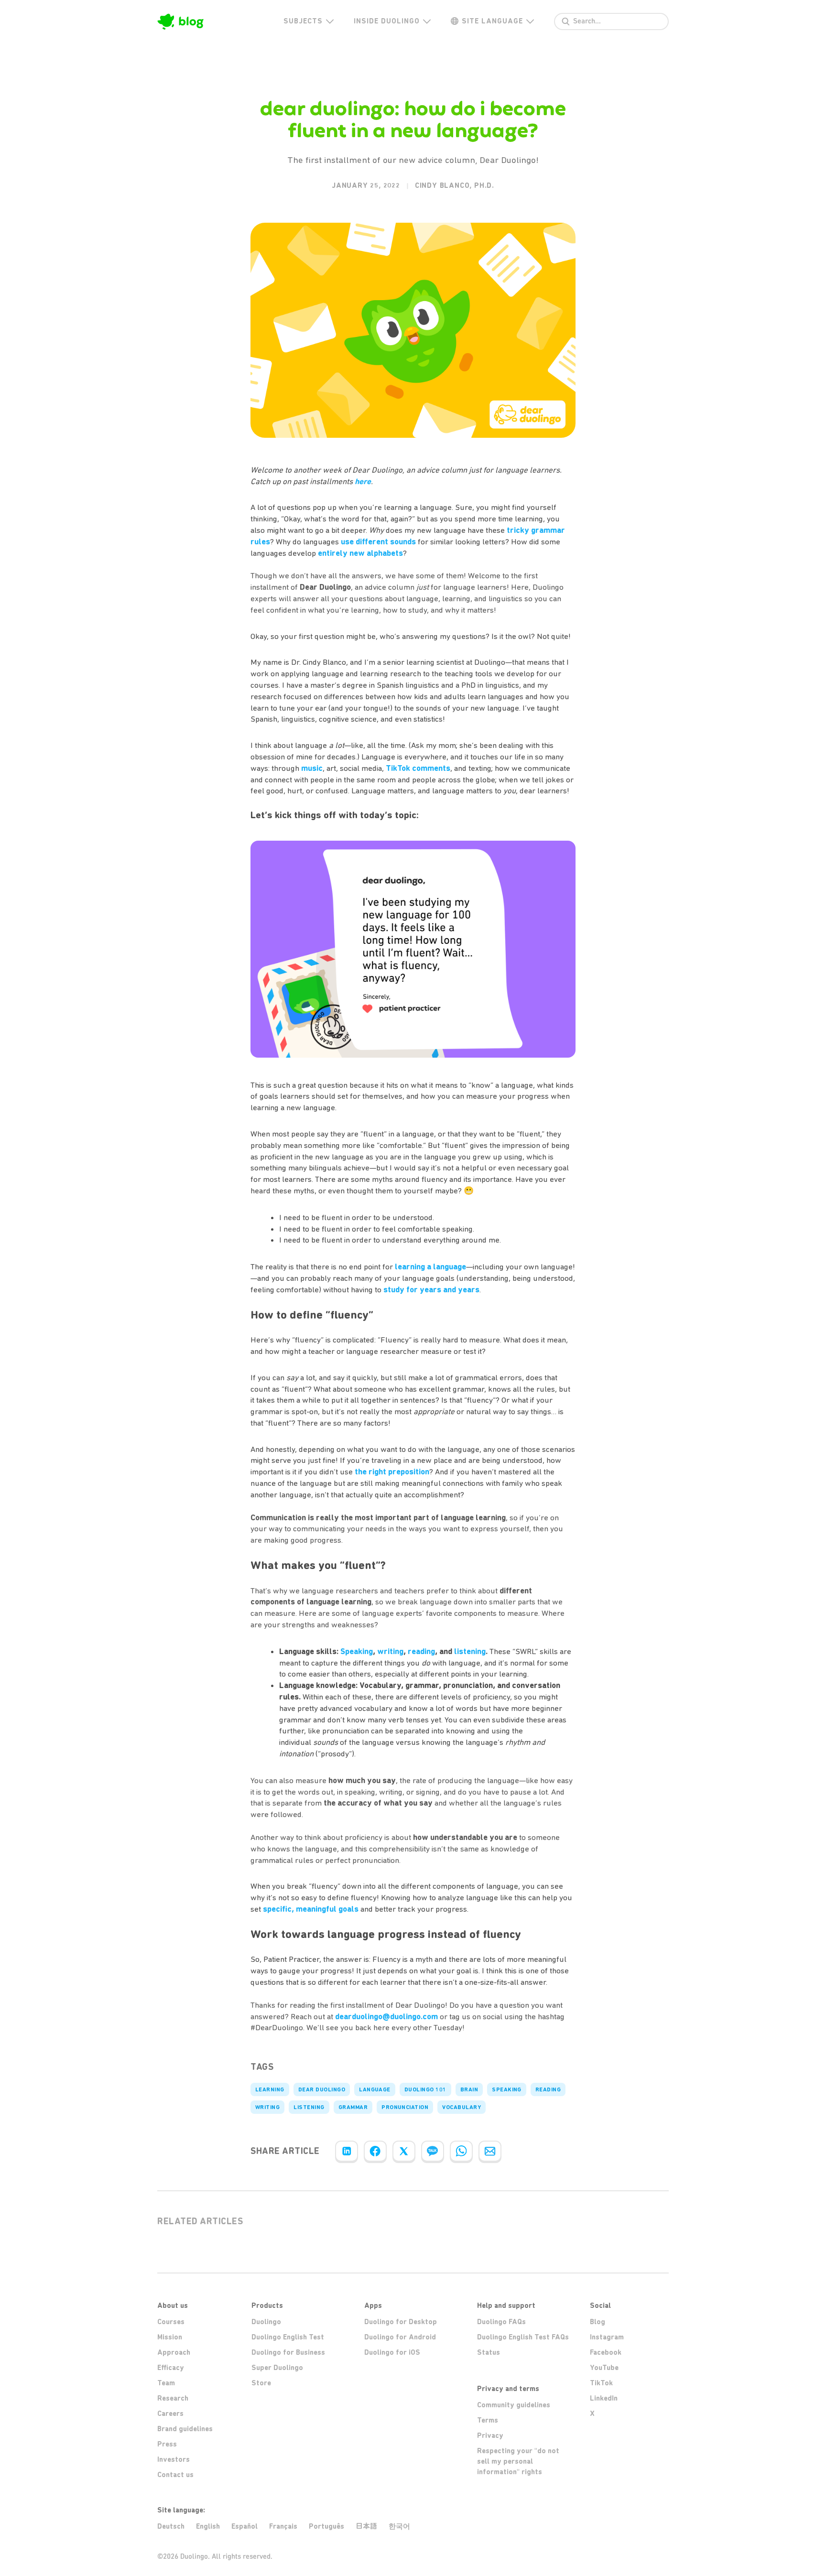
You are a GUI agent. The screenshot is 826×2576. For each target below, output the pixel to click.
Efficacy (171, 2368)
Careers (170, 2414)
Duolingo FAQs (501, 2322)
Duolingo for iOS (392, 2352)
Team (166, 2383)
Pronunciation (405, 2107)
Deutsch (171, 2526)
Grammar (353, 2107)
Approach (174, 2352)
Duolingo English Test (288, 2337)
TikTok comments (418, 768)
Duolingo (266, 2322)
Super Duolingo (277, 2368)
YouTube (604, 2368)
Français (283, 2526)
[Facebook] (375, 2151)
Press (167, 2444)
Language (375, 2089)
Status (489, 2352)
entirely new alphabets (360, 553)
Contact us (175, 2475)
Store (261, 2383)
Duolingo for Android (400, 2337)
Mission (170, 2337)
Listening (309, 2107)
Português (326, 2526)
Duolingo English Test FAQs (523, 2337)
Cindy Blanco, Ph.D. (455, 185)
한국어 (399, 2526)
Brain (469, 2089)
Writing (267, 2107)
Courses (171, 2322)
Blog (598, 2322)
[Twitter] (404, 2151)
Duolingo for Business (288, 2352)
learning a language (430, 1266)
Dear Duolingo (322, 2089)
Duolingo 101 (425, 2089)
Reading (548, 2089)
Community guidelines (514, 2405)
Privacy (490, 2435)
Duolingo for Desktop (401, 2322)
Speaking (507, 2089)
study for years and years (431, 1289)
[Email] (490, 2151)
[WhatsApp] (461, 2151)
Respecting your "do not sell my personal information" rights (518, 2461)
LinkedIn (604, 2398)
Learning (270, 2089)
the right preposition (392, 1472)
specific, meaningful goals (311, 1909)
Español (245, 2526)
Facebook (606, 2352)
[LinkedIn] (347, 2151)
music (312, 768)
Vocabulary (462, 2107)
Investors (174, 2459)
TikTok (601, 2383)
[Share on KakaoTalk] (433, 2151)
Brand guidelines (185, 2429)
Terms (488, 2420)
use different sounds (378, 541)
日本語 (366, 2526)
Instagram (607, 2337)
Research (173, 2398)
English (208, 2526)
